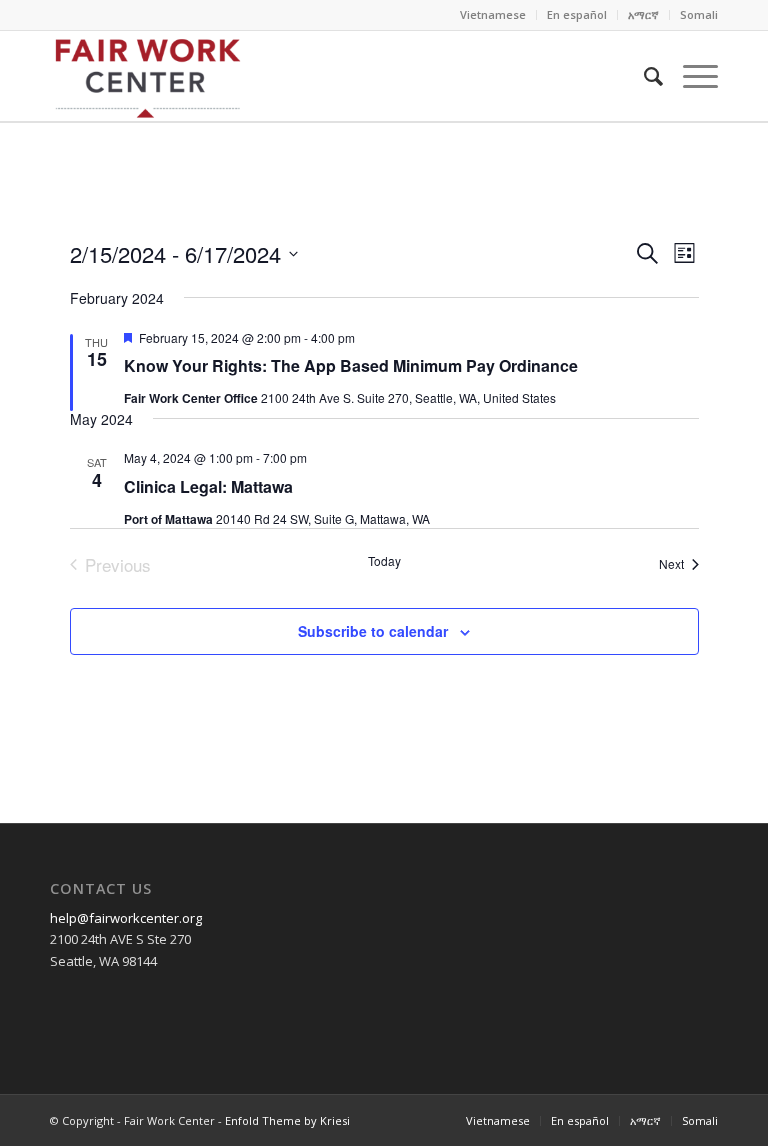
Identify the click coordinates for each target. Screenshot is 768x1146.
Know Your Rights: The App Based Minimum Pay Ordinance (351, 365)
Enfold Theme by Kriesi (287, 1120)
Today (384, 561)
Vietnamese (493, 14)
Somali (699, 14)
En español (577, 14)
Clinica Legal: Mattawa (208, 486)
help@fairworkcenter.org (126, 918)
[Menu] (690, 76)
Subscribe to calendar (373, 631)
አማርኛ (643, 14)
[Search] (643, 76)
